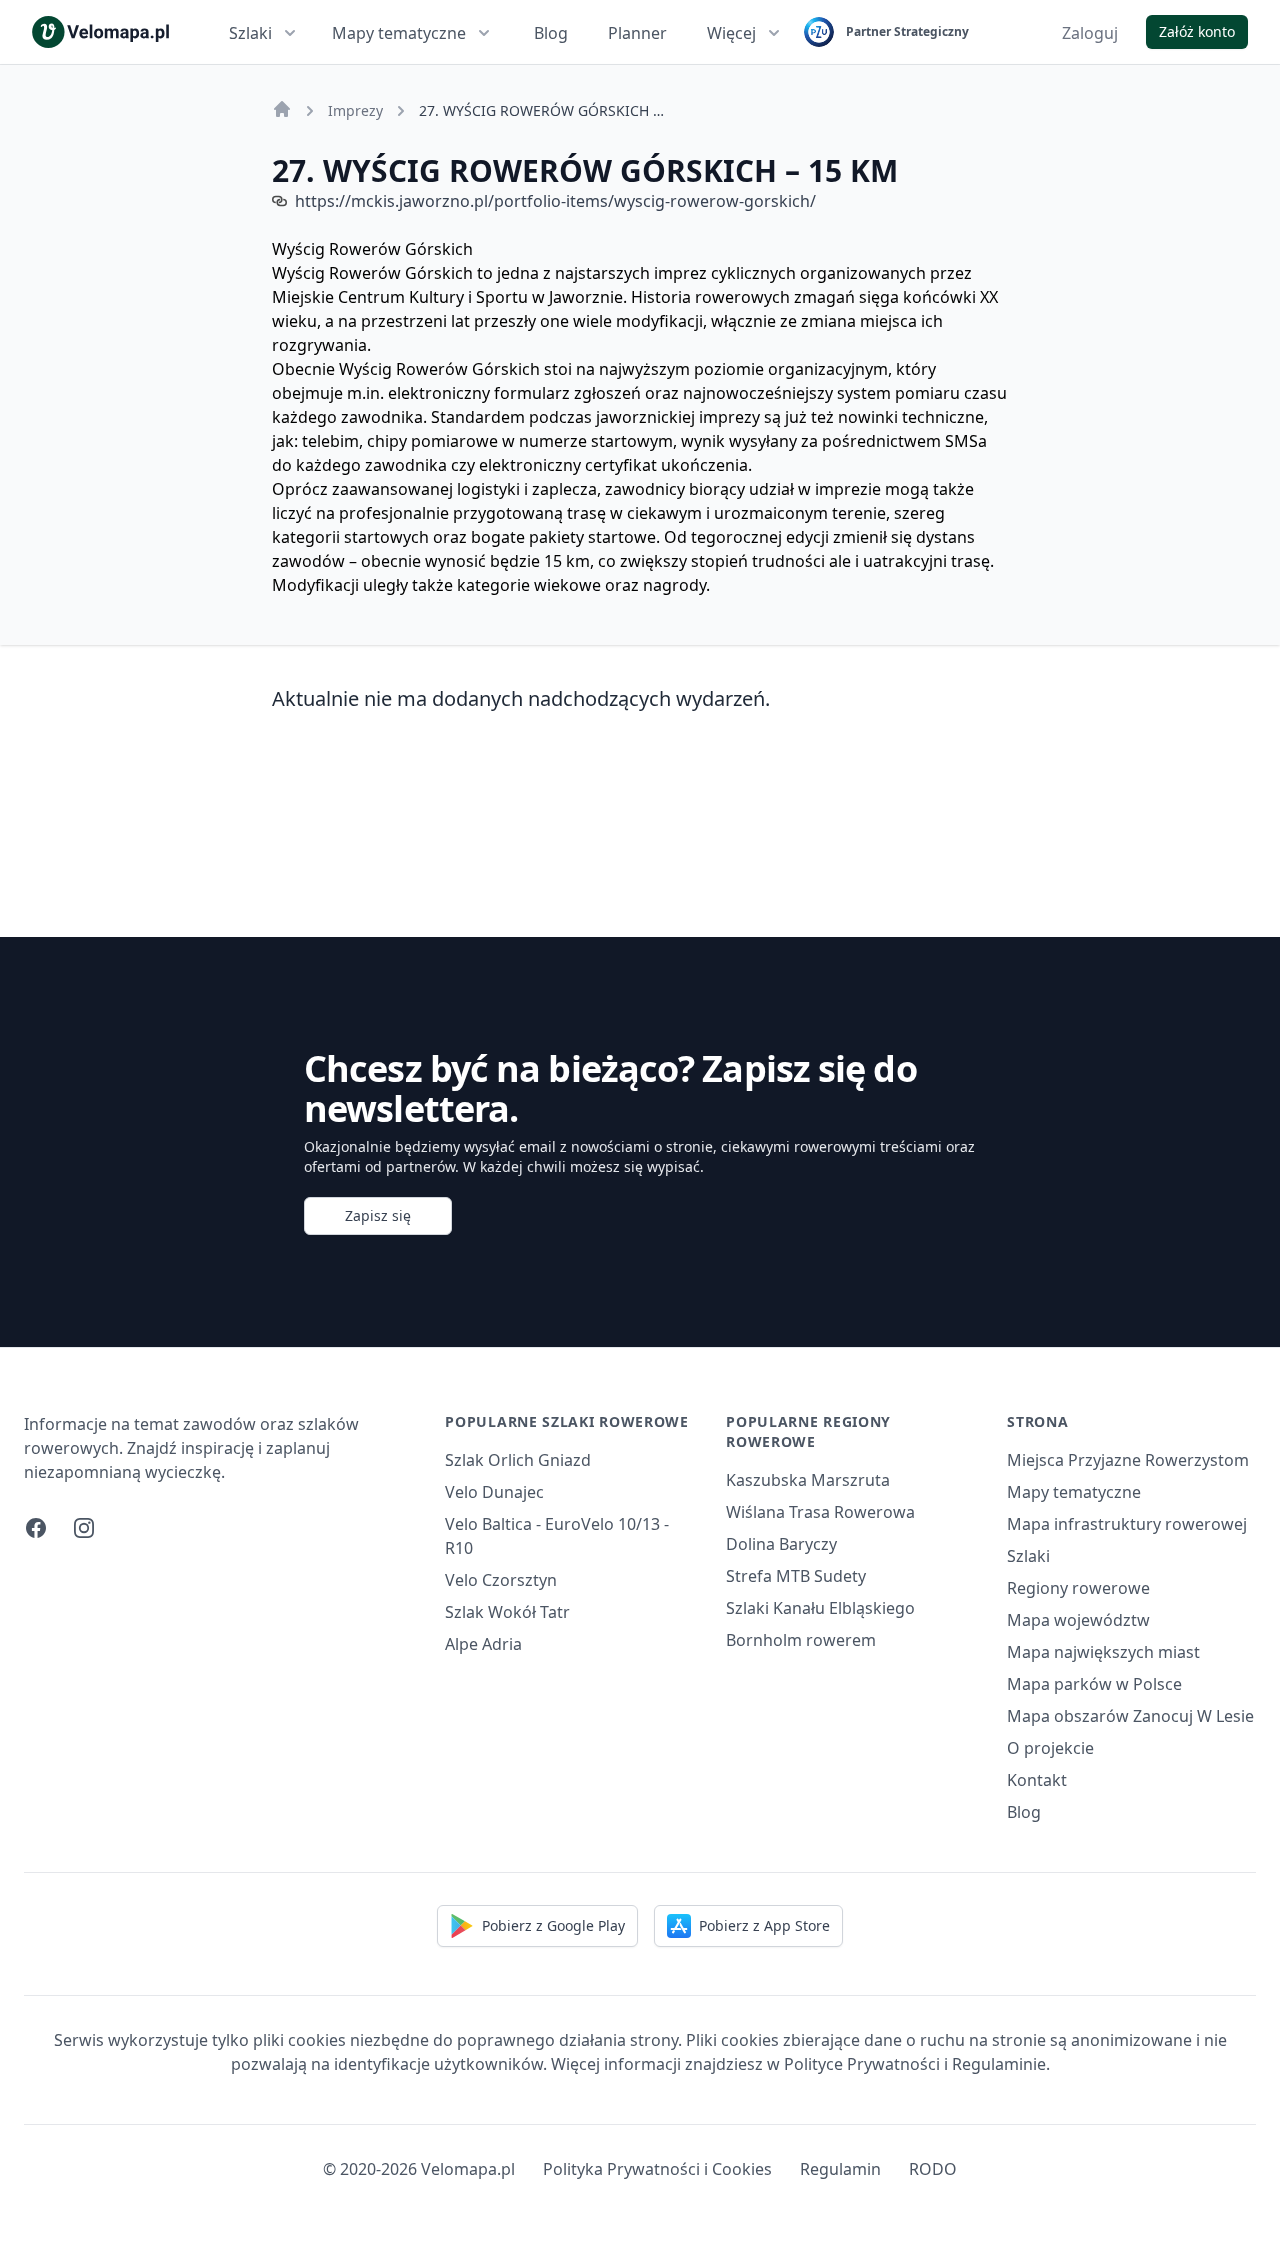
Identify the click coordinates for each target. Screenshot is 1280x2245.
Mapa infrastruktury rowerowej (1127, 1524)
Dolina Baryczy (781, 1544)
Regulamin (840, 2169)
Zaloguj (1090, 33)
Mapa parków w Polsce (1094, 1684)
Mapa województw (1078, 1620)
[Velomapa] (282, 109)
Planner (637, 33)
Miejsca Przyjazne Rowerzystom (1128, 1460)
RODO (933, 2169)
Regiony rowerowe (1078, 1588)
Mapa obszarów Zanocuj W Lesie (1130, 1716)
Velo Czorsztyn (501, 1580)
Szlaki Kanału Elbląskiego (820, 1608)
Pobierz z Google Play (553, 1925)
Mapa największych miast (1103, 1652)
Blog (551, 33)
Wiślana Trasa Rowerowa (820, 1512)
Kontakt (1037, 1780)
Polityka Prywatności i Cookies (657, 2169)
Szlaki (250, 33)
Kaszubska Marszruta (808, 1480)
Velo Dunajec (494, 1492)
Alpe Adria (483, 1644)
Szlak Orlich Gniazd (518, 1460)
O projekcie (1050, 1748)
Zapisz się (378, 1215)
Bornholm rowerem (801, 1640)
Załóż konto (1197, 31)
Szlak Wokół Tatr (507, 1612)
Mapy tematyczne (399, 33)
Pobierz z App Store (764, 1925)
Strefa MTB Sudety (796, 1576)
